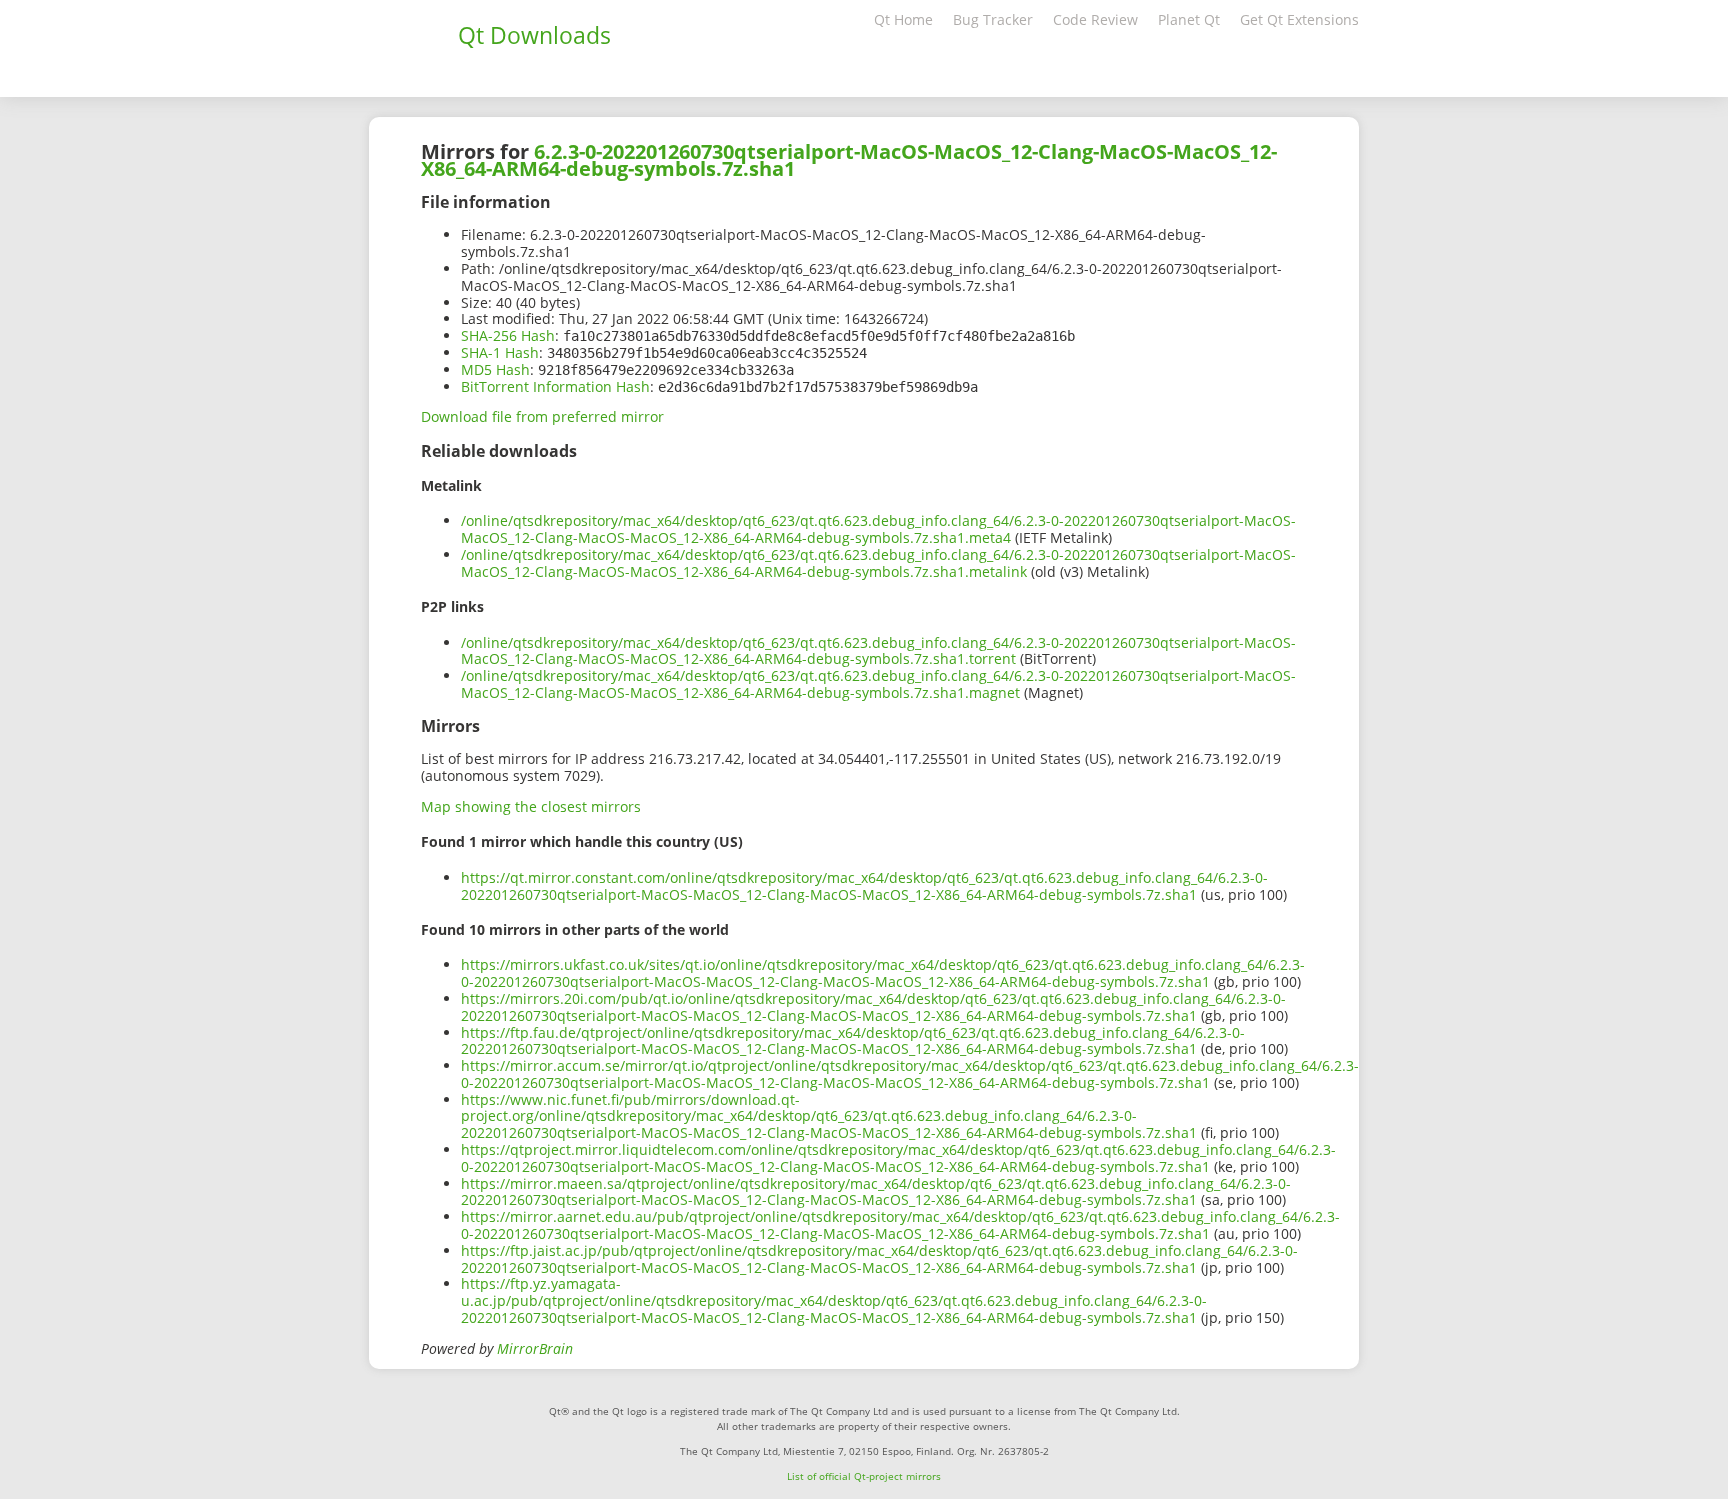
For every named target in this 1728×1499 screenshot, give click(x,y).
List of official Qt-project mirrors (864, 1476)
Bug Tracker (993, 19)
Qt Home (903, 19)
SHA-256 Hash (508, 335)
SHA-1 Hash (500, 352)
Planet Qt (1189, 19)
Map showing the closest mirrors (531, 806)
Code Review (1095, 19)
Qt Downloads (534, 35)
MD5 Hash (495, 369)
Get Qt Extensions (1299, 19)
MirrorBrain (535, 1348)
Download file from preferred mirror (542, 416)
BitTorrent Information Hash (555, 386)
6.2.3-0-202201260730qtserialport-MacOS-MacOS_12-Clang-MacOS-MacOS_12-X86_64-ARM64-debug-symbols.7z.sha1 (849, 160)
